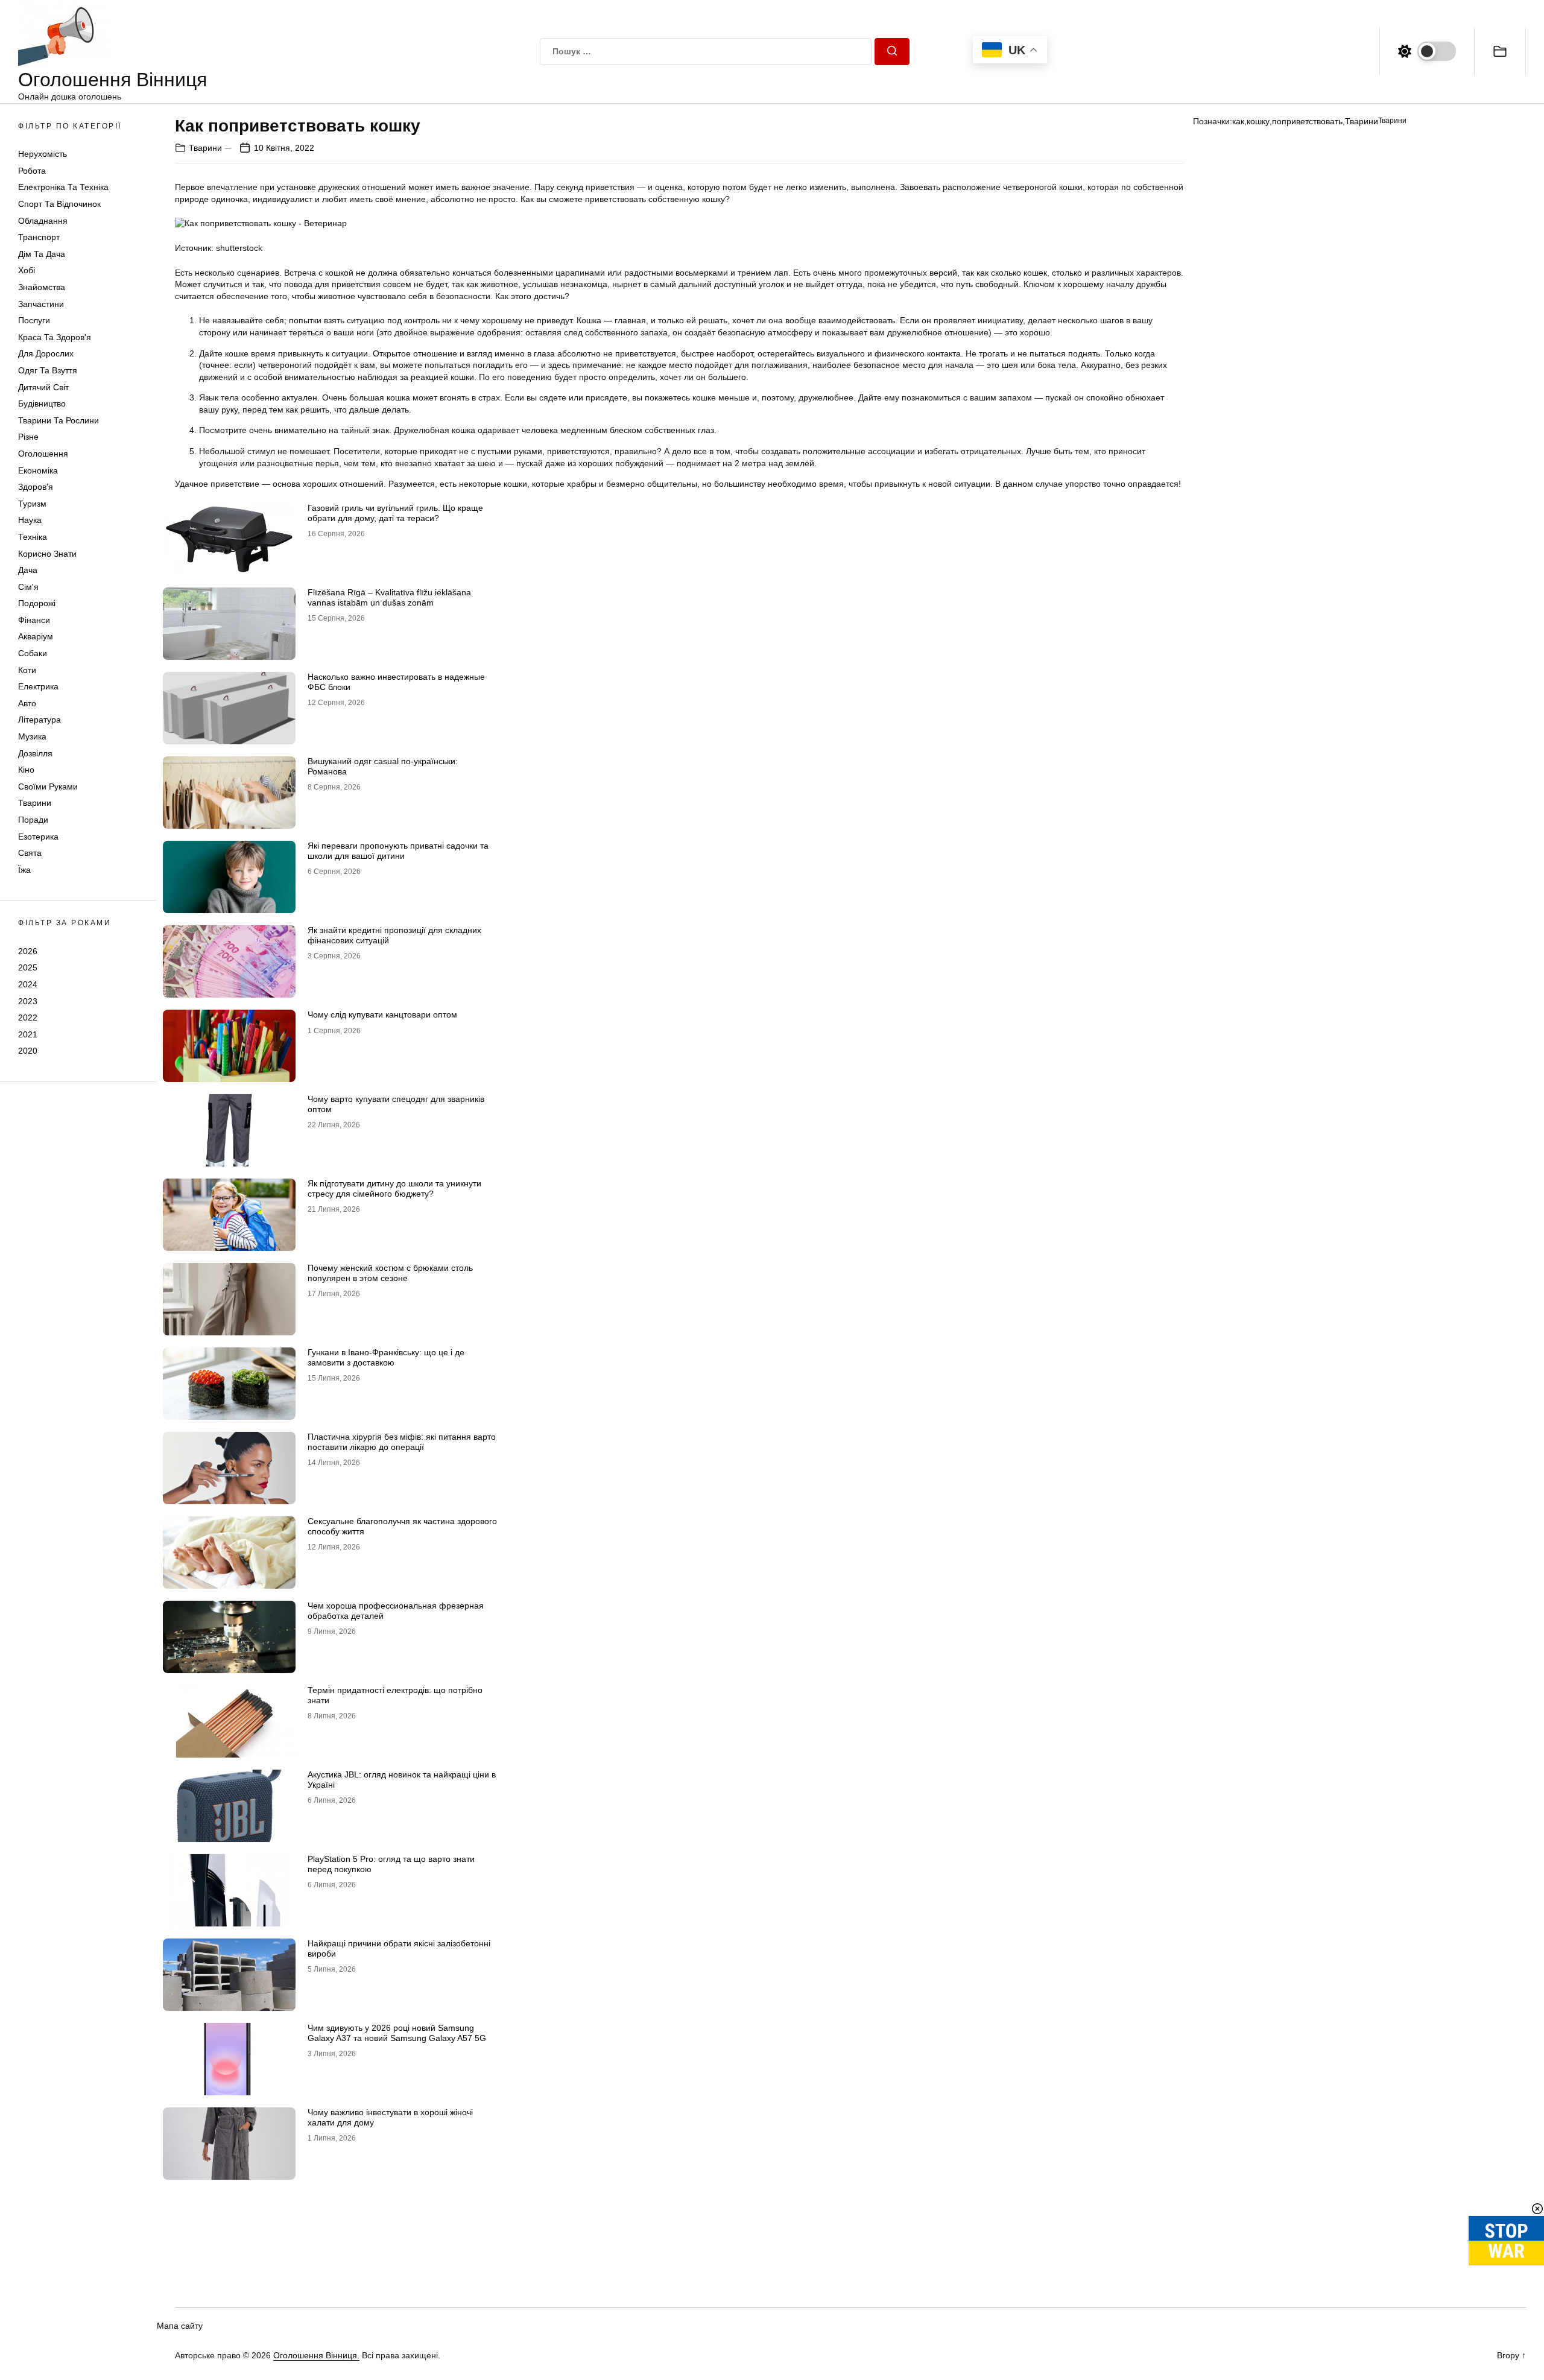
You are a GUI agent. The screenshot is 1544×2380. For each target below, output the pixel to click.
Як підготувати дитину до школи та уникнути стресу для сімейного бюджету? (394, 1188)
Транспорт (39, 237)
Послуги (34, 320)
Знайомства (42, 287)
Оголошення (43, 454)
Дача (28, 570)
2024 (28, 984)
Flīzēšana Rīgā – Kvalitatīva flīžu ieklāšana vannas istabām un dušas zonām (389, 597)
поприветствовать (1307, 121)
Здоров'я (36, 487)
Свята (30, 853)
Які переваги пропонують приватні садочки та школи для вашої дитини (398, 851)
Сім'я (28, 587)
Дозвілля (35, 753)
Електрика (38, 686)
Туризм (32, 504)
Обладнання (43, 221)
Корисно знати (47, 554)
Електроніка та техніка (63, 188)
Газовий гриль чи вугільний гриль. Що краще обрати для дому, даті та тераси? (395, 513)
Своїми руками (48, 786)
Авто (27, 703)
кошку (1258, 121)
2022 (28, 1018)
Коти (27, 670)
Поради (33, 820)
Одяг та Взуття (48, 370)
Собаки (33, 653)
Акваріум (36, 637)
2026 (28, 951)
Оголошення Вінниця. (316, 2355)
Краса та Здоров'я (55, 337)
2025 (28, 967)
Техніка (33, 537)
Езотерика (38, 837)
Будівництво (42, 404)
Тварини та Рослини (59, 420)
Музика (32, 736)
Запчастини (41, 304)
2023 (28, 1001)
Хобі (27, 271)
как (1238, 121)
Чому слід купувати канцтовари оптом (382, 1014)
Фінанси (34, 620)
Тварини (35, 803)
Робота (32, 171)
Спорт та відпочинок (59, 204)
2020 (28, 1051)
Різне (28, 437)
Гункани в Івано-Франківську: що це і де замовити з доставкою (386, 1357)
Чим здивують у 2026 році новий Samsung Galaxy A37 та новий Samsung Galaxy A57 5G (397, 2033)
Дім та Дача (42, 254)
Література (40, 720)
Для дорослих (46, 354)
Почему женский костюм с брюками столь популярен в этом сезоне (390, 1273)
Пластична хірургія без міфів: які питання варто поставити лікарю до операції (402, 1442)
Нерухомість (43, 154)
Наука (30, 520)
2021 (28, 1034)
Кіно (26, 770)
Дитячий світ (43, 387)
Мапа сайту (180, 2326)
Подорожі (37, 603)
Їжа (24, 870)
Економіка (38, 470)
